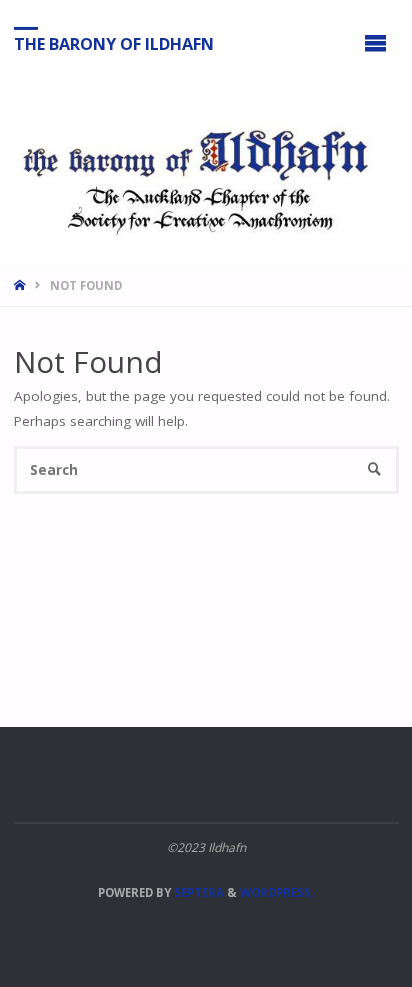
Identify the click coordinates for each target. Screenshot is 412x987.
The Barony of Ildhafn (114, 43)
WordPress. (277, 892)
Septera (197, 892)
